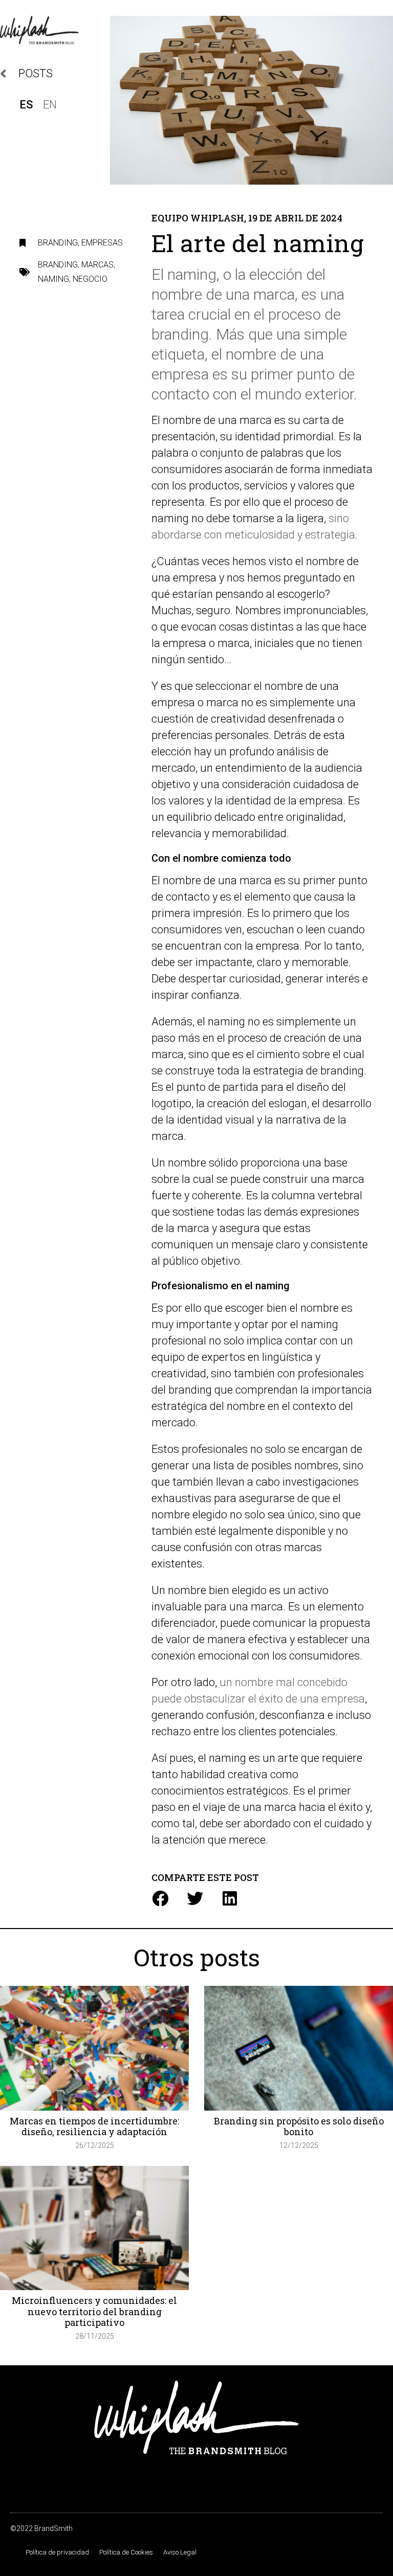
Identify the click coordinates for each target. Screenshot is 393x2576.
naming (53, 279)
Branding (58, 243)
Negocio (90, 279)
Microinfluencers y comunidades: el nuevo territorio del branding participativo (94, 2311)
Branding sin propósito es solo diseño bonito (299, 2126)
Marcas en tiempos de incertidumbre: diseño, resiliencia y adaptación (94, 2126)
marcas (97, 265)
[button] (160, 1898)
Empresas (102, 243)
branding (58, 265)
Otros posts (197, 1957)
